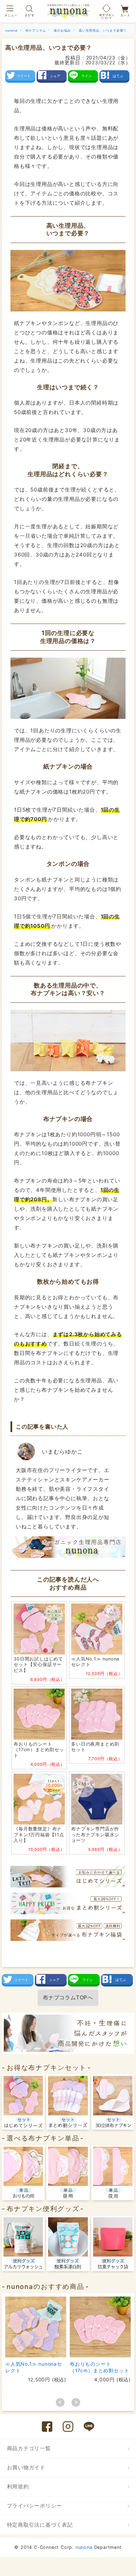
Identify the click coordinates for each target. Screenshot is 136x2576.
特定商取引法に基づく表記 (40, 2525)
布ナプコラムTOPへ (68, 1997)
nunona (84, 2547)
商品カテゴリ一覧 (29, 2448)
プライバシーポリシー (35, 2506)
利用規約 (18, 2486)
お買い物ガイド (26, 2467)
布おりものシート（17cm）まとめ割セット (99, 2367)
